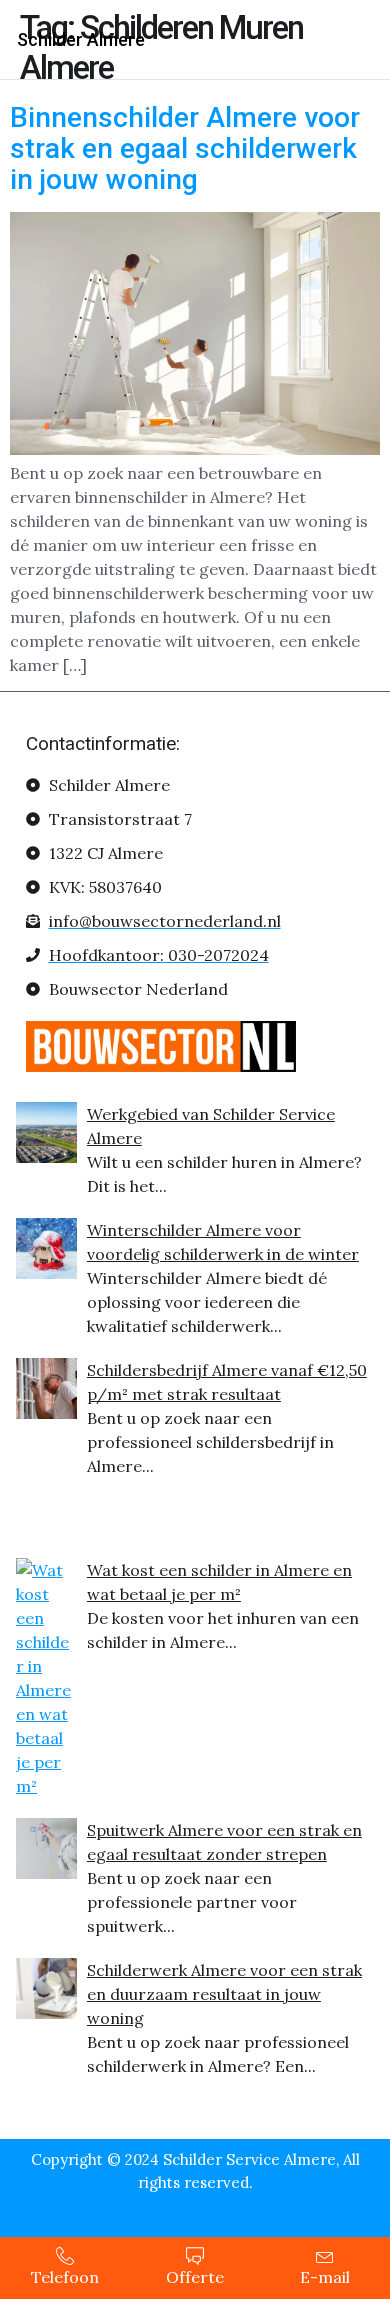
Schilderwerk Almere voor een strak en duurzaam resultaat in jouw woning (224, 1994)
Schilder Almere (81, 39)
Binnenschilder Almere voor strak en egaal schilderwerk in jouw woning (185, 148)
